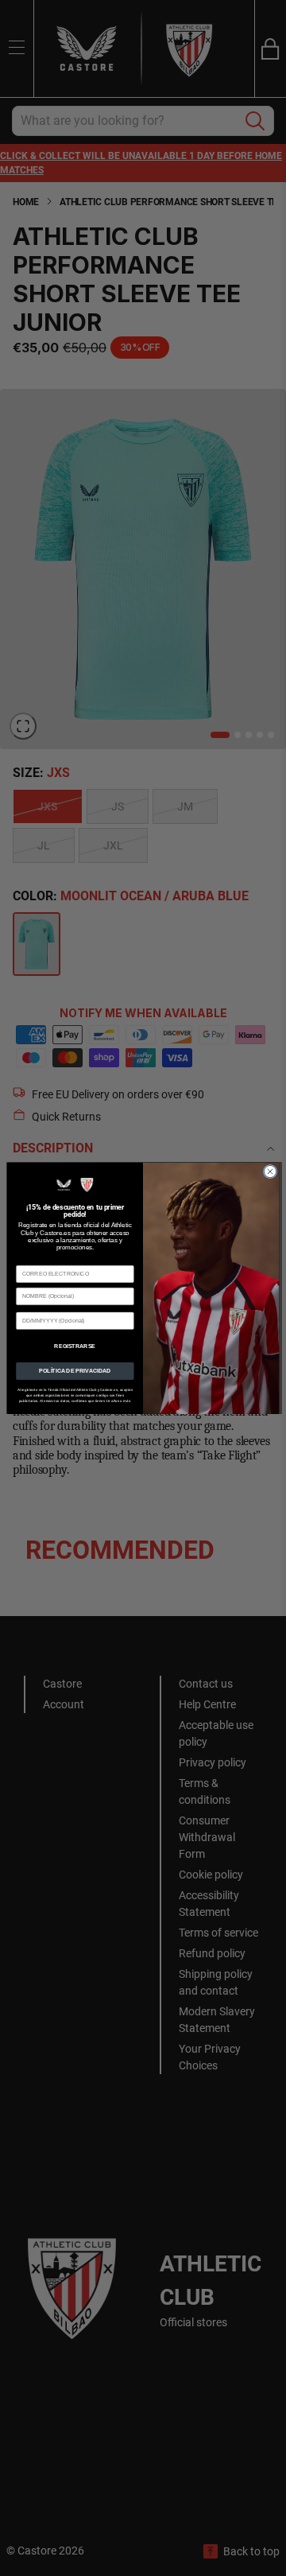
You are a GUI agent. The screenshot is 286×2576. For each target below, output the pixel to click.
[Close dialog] (270, 1171)
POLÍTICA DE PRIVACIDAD (75, 1371)
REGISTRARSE (75, 1345)
